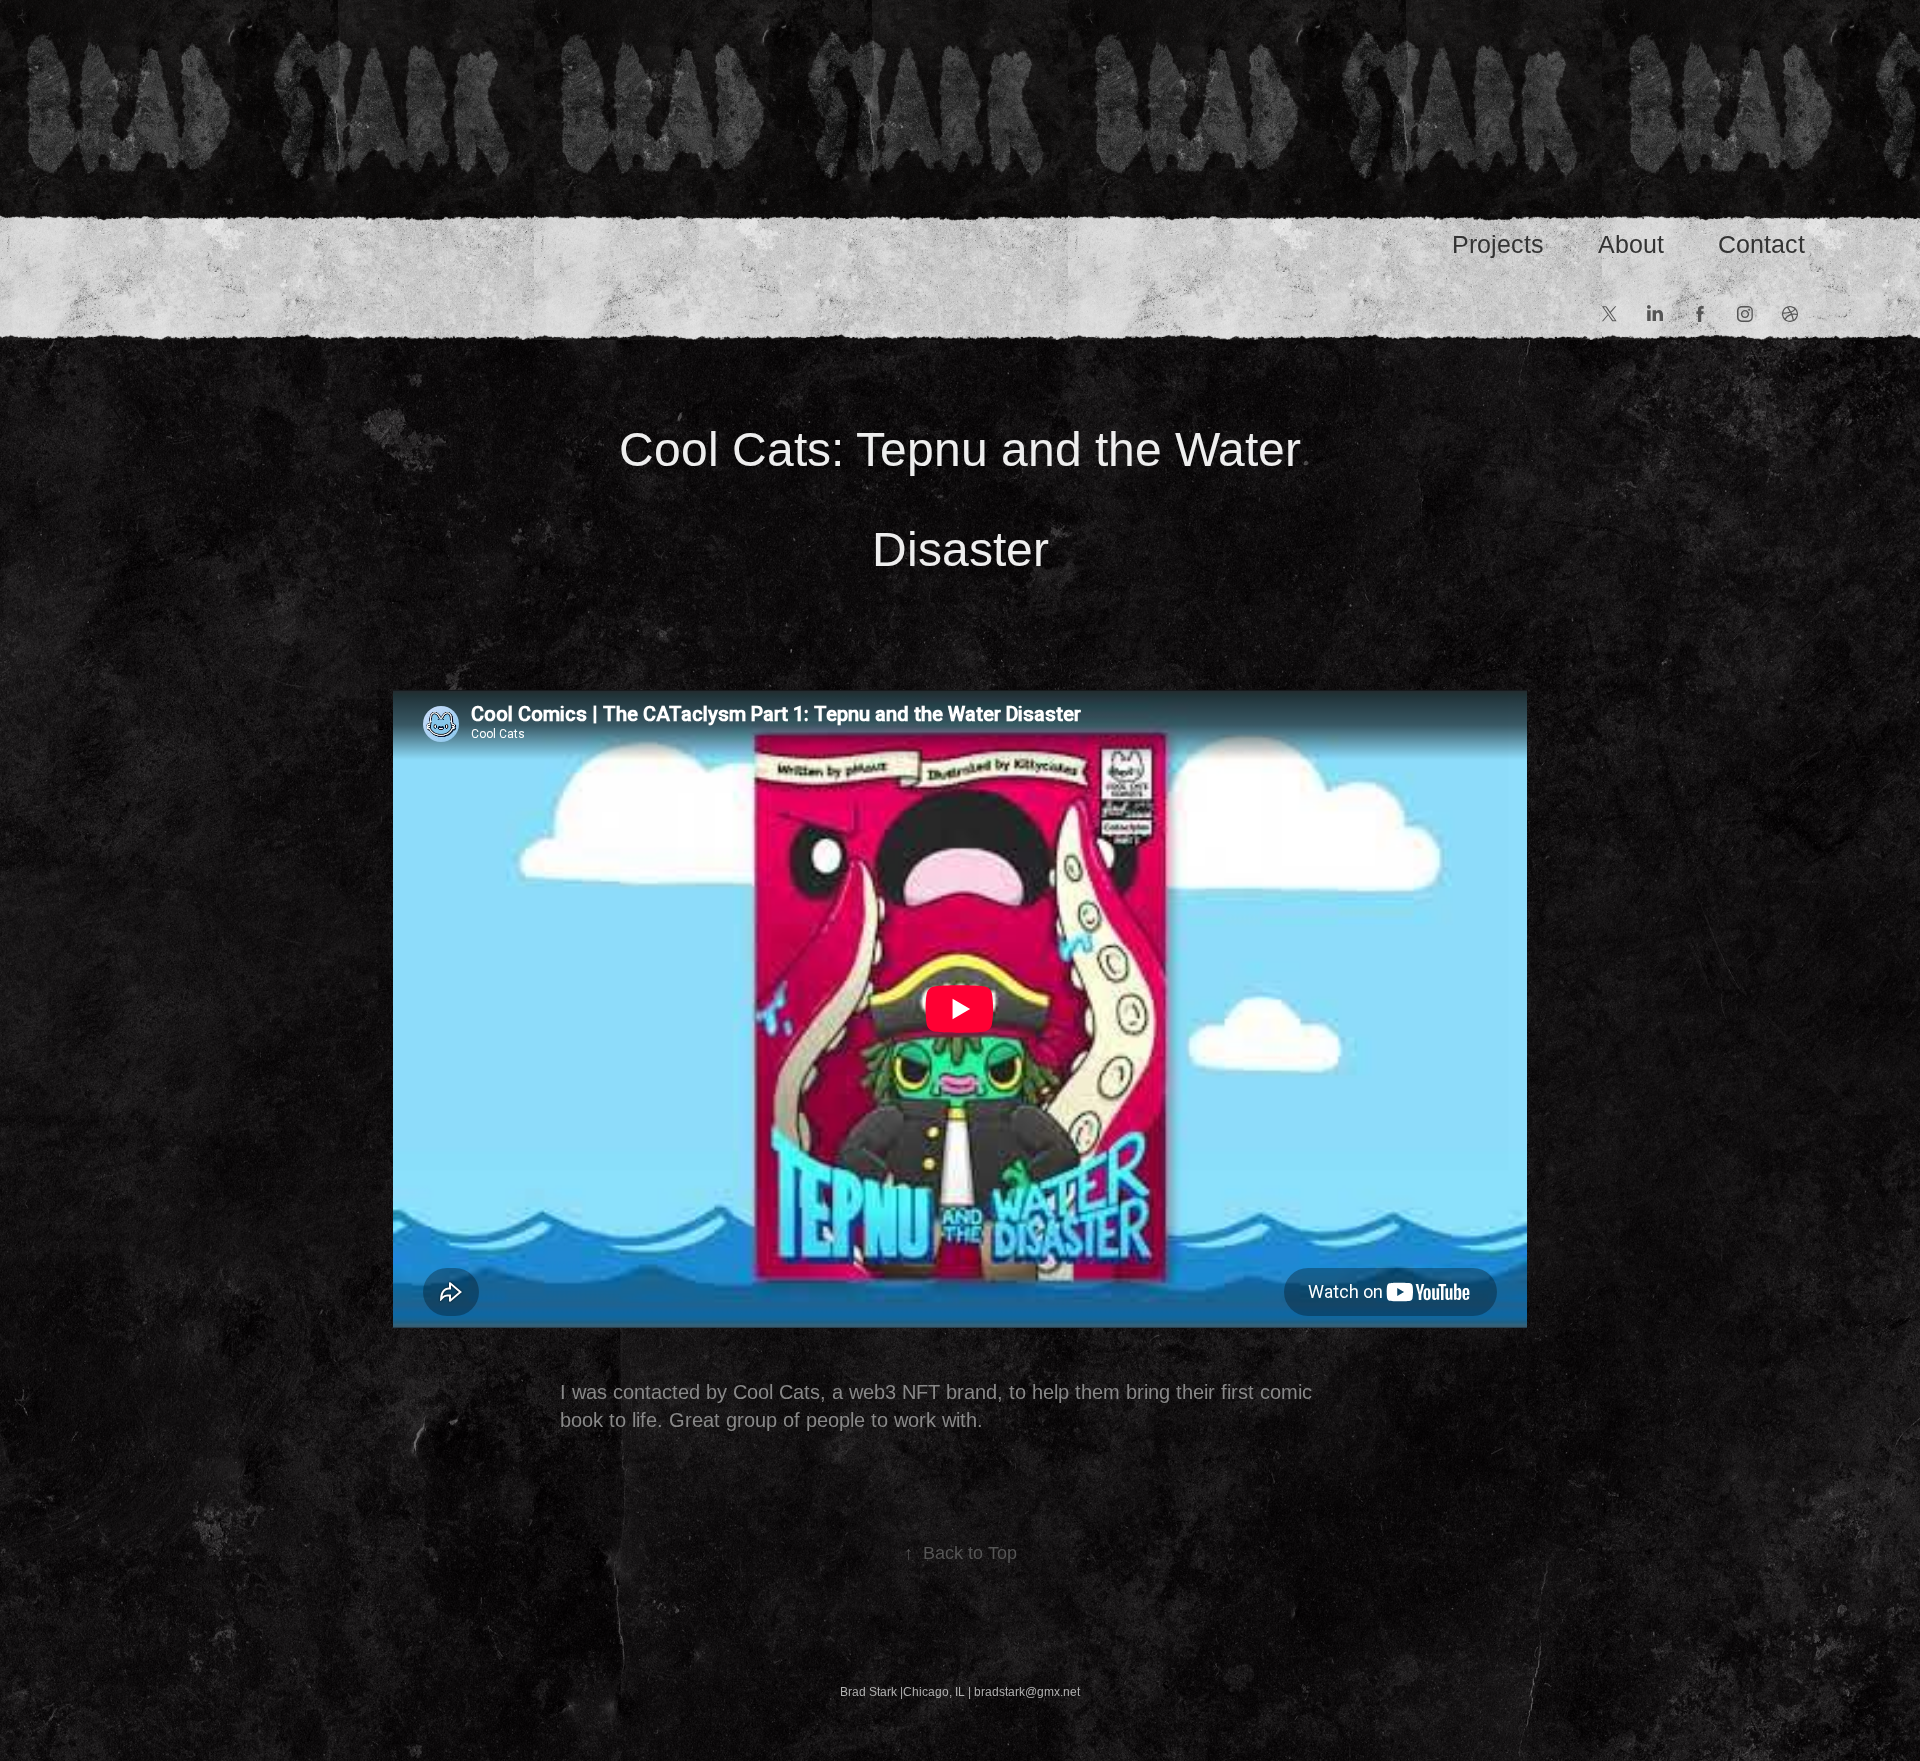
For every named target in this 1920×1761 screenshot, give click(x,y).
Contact (1761, 244)
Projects (1498, 244)
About (1631, 244)
